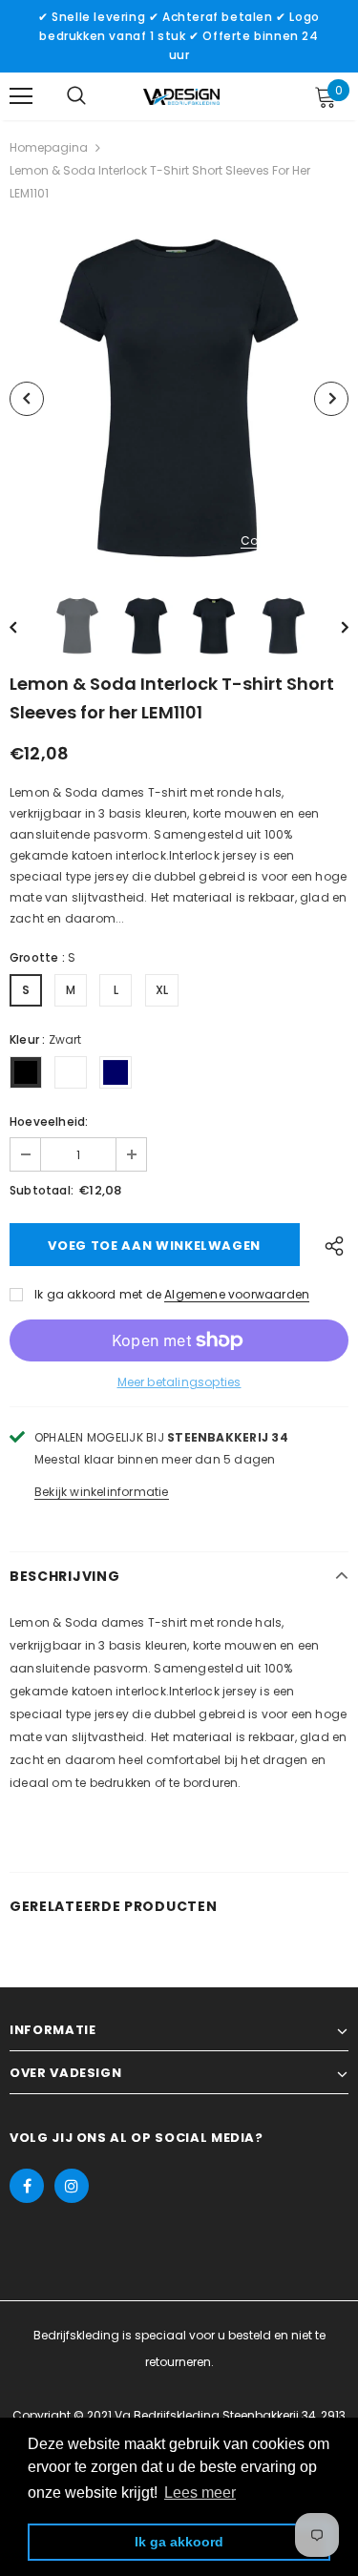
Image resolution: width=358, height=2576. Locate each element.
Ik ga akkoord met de (98, 1294)
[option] (179, 398)
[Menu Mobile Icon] (21, 96)
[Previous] (27, 399)
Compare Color (287, 541)
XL (162, 990)
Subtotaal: (42, 1190)
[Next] (331, 399)
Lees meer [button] (200, 2493)
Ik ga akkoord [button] (179, 2542)
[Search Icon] (76, 96)
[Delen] (330, 1245)
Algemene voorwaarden (237, 1294)
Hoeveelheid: (49, 1122)
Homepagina (49, 147)
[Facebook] (27, 2186)
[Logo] (181, 95)
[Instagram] (72, 2186)
